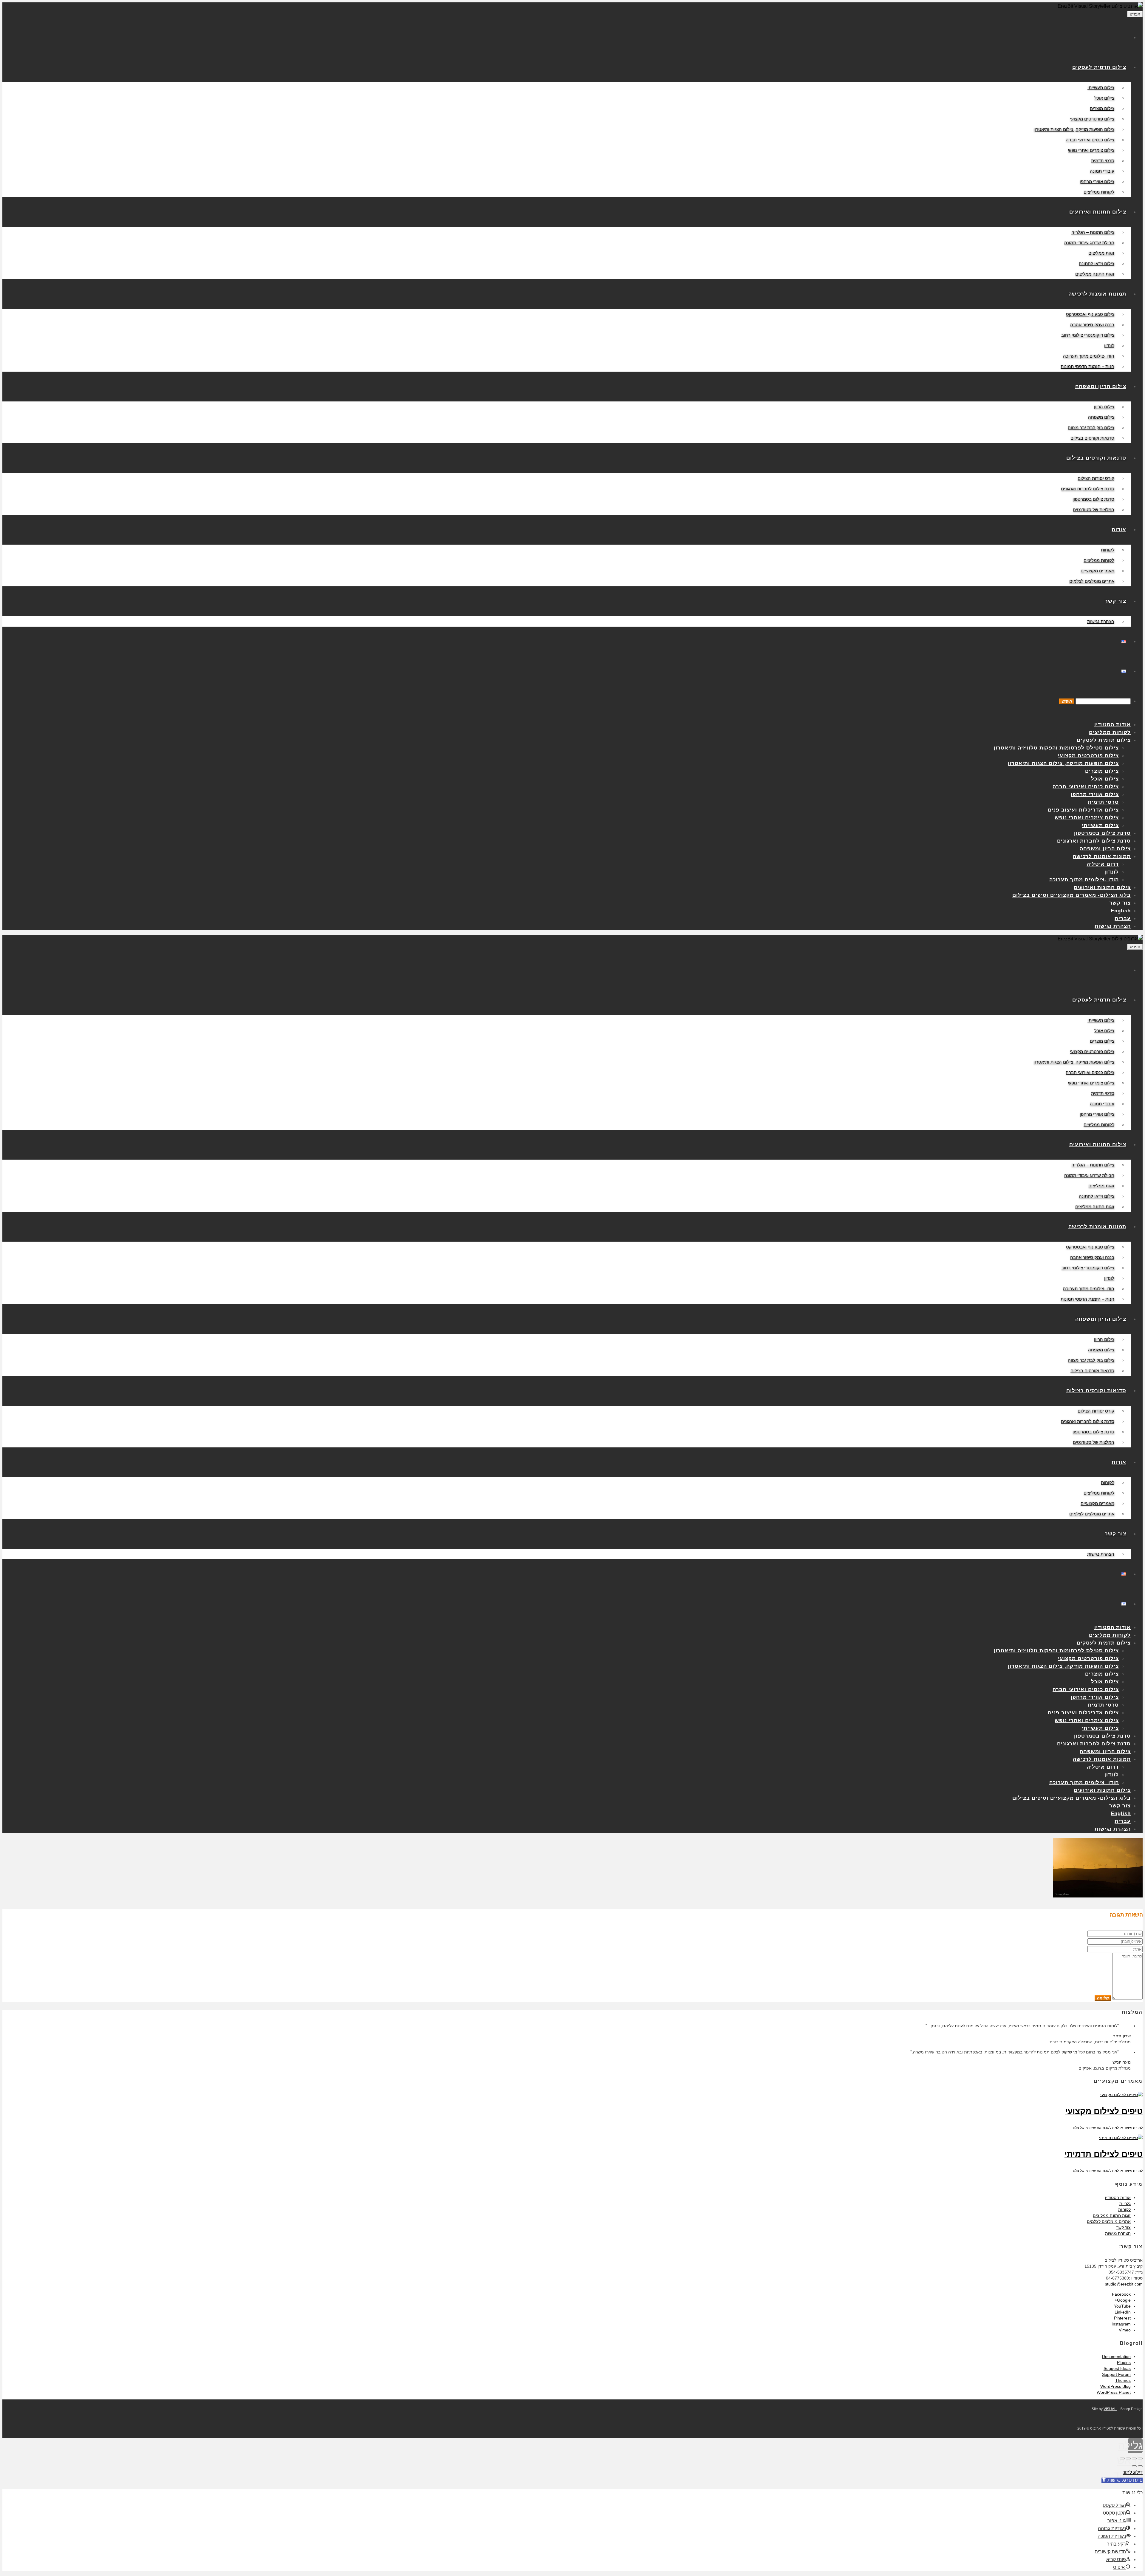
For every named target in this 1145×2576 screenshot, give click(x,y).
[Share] (1134, 2458)
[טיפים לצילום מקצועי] (1121, 2095)
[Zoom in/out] (1122, 2458)
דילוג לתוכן (1132, 2472)
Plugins (1124, 2362)
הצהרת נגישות (1118, 2233)
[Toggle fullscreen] (1128, 2458)
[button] (1122, 2480)
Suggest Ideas (1117, 2368)
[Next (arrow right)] (1134, 2466)
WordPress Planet (1114, 2392)
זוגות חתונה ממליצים (1112, 2215)
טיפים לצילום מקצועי (1104, 2111)
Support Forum (1116, 2374)
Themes (1123, 2380)
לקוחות (1124, 2209)
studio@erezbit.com (1124, 2284)
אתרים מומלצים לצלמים (1109, 2221)
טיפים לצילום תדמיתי (1104, 2154)
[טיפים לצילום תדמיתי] (1121, 2138)
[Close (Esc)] (1140, 2458)
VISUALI (1110, 2409)
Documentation (1116, 2356)
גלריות (1125, 2203)
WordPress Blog (1115, 2386)
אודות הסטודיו (1118, 2198)
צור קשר (1124, 2227)
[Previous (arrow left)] (1140, 2466)
